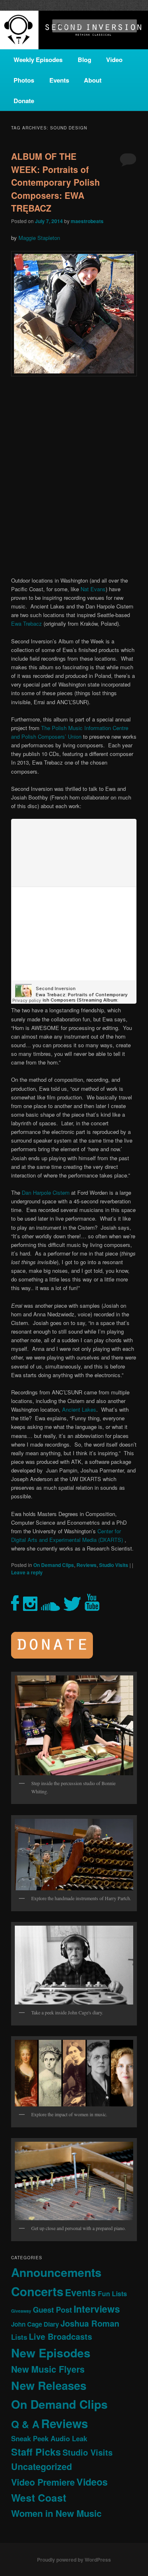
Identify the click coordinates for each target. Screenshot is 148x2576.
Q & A (25, 2424)
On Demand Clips (54, 1565)
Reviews (87, 1565)
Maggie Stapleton (39, 238)
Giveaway (21, 2311)
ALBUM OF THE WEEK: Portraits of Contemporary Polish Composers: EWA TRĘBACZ (55, 182)
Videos (92, 2482)
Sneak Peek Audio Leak (49, 2438)
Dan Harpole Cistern (46, 1192)
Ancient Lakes (79, 1409)
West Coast (39, 2498)
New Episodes (51, 2353)
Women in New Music (56, 2513)
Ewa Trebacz (27, 623)
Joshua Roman (90, 2323)
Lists (19, 2337)
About (93, 80)
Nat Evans (93, 589)
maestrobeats (87, 221)
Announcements (56, 2272)
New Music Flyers (48, 2369)
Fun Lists (112, 2294)
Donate (24, 101)
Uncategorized (42, 2467)
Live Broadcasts (60, 2336)
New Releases (49, 2385)
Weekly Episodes (38, 60)
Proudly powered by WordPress (74, 2560)
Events (59, 80)
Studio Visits (114, 1565)
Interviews (97, 2309)
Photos (24, 80)
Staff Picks (36, 2452)
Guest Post (52, 2310)
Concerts (37, 2291)
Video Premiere (43, 2482)
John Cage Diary (35, 2324)
